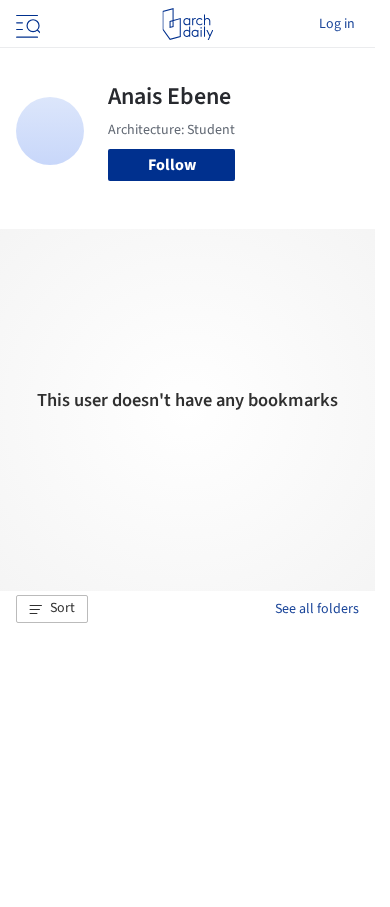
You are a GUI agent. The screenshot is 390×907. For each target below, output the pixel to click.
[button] (52, 609)
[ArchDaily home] (187, 24)
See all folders (317, 609)
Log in (337, 24)
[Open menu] (26, 24)
